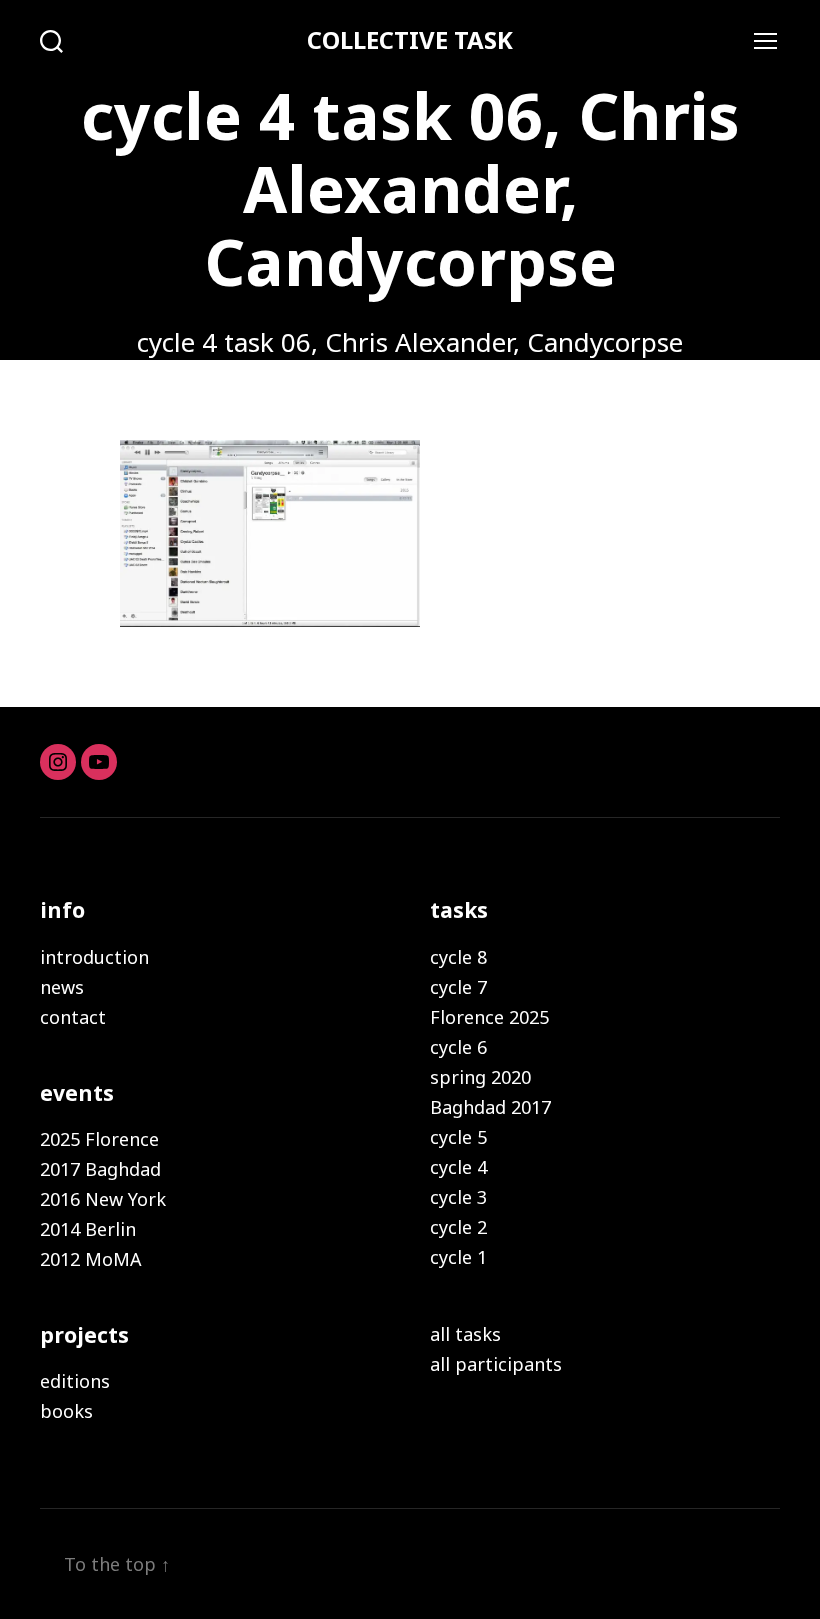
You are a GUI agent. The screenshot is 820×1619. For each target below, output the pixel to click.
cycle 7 (458, 987)
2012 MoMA (91, 1259)
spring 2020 (480, 1077)
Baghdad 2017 (490, 1107)
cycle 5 (458, 1137)
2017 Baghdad (100, 1169)
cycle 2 (458, 1227)
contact (73, 1017)
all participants (496, 1364)
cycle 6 (458, 1047)
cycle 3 (458, 1197)
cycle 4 (458, 1167)
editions (75, 1381)
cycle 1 (458, 1257)
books (66, 1411)
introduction (94, 957)
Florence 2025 (489, 1017)
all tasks (465, 1334)
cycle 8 (458, 957)
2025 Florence (99, 1139)
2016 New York (103, 1199)
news (62, 987)
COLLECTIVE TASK (410, 40)
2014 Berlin (88, 1229)
